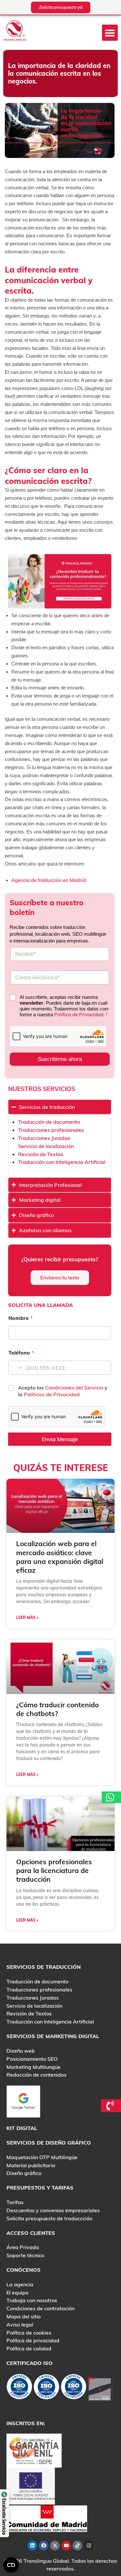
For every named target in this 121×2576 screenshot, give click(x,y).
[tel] (111, 2106)
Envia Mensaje (60, 1439)
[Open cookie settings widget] (11, 2565)
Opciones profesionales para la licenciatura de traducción (54, 1871)
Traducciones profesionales (51, 1130)
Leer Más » (27, 1617)
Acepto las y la (63, 1391)
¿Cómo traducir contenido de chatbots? (57, 1709)
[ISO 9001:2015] (46, 2388)
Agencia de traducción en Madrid (49, 880)
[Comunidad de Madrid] (47, 2518)
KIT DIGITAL (22, 2128)
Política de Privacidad (79, 1015)
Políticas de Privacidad (52, 1394)
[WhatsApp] (111, 1797)
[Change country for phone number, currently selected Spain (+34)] (16, 1368)
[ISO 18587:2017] (74, 2388)
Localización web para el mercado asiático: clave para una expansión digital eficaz (60, 1557)
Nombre (20, 1318)
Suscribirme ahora (60, 1059)
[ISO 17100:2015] (19, 2388)
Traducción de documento (49, 1122)
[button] (110, 33)
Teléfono (21, 1353)
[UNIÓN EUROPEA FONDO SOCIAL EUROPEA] (31, 2485)
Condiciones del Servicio (75, 1388)
